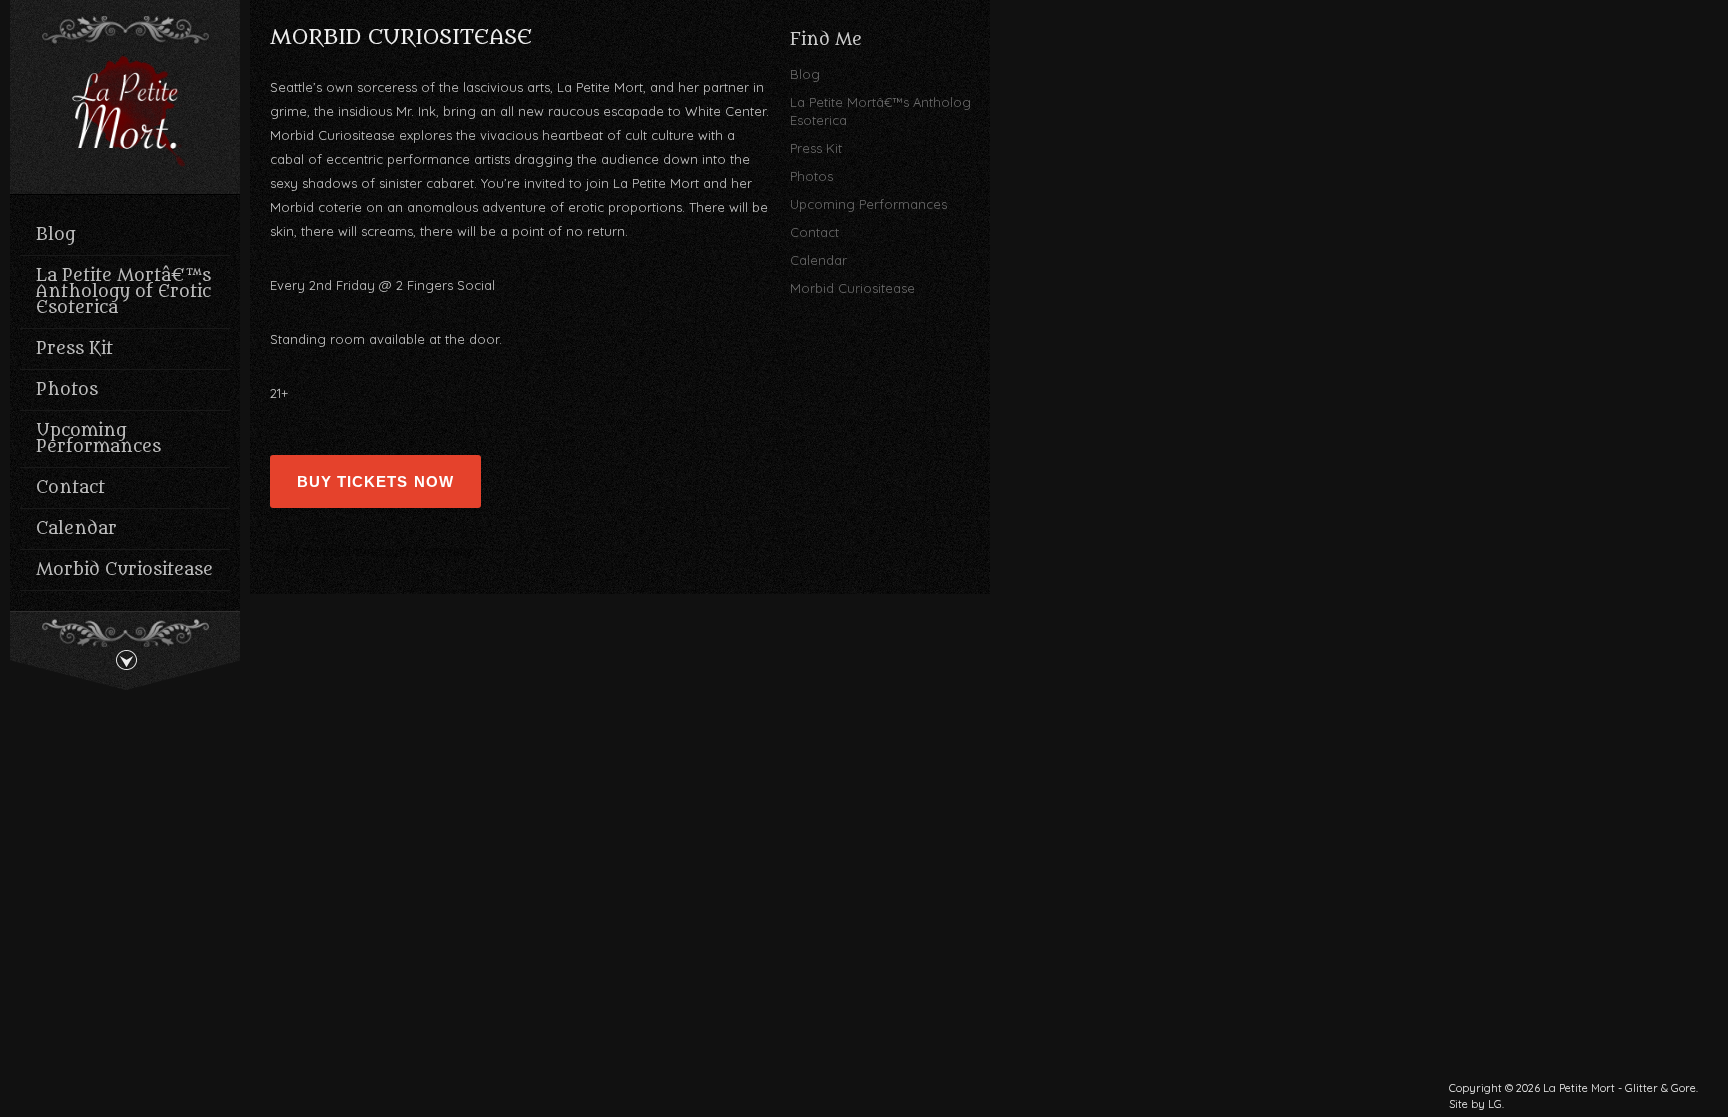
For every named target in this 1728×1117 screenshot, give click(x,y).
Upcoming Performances (98, 439)
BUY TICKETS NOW (375, 481)
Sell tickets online (328, 552)
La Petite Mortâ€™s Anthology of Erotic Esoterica (123, 292)
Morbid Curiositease (124, 570)
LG (1495, 1104)
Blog (56, 235)
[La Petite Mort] (125, 114)
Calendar (76, 529)
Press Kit (74, 349)
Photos (67, 390)
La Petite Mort (1579, 1088)
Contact (70, 488)
